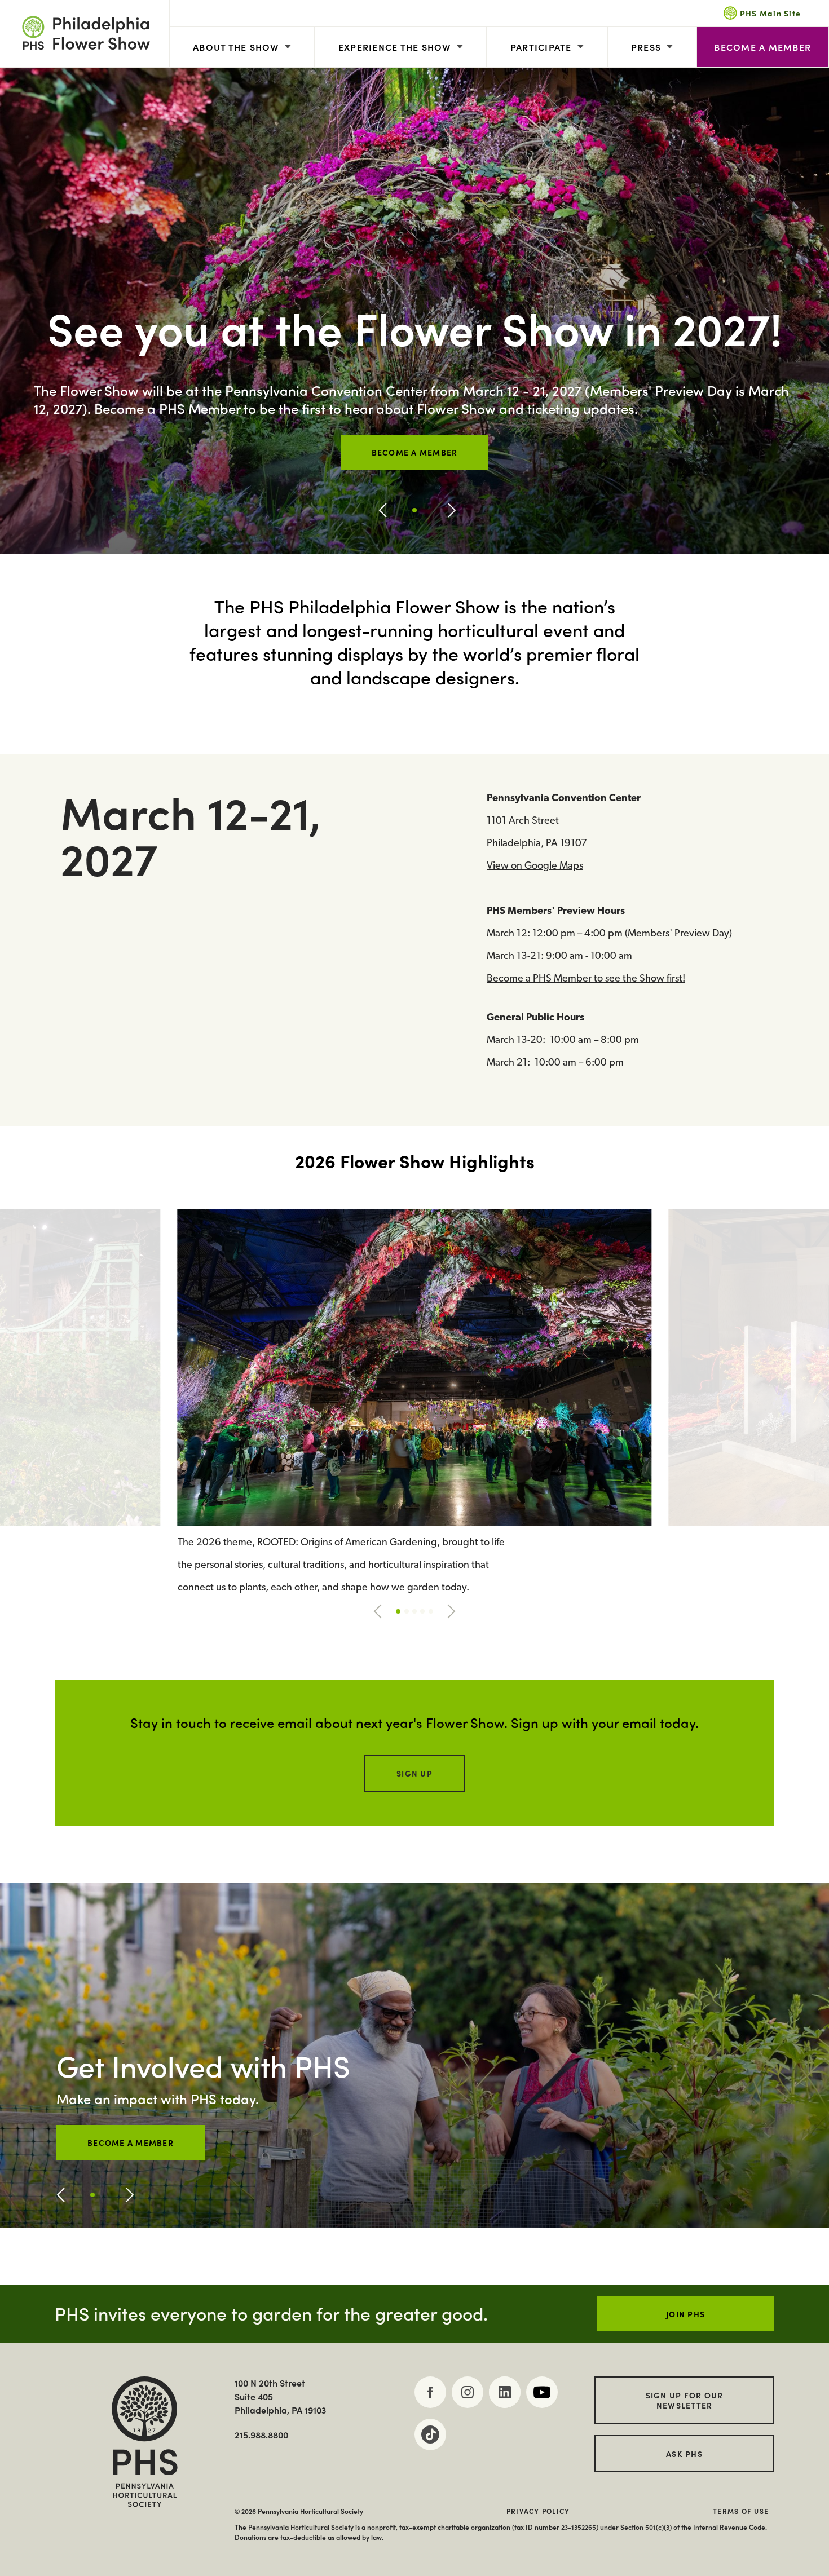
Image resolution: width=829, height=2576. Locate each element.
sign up (414, 1773)
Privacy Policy (538, 2511)
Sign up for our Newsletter (685, 2400)
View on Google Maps (535, 867)
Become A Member (762, 47)
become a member (131, 2142)
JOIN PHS (685, 2314)
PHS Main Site (770, 13)
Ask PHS (684, 2454)
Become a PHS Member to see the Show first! (586, 979)
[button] (383, 510)
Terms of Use (741, 2511)
